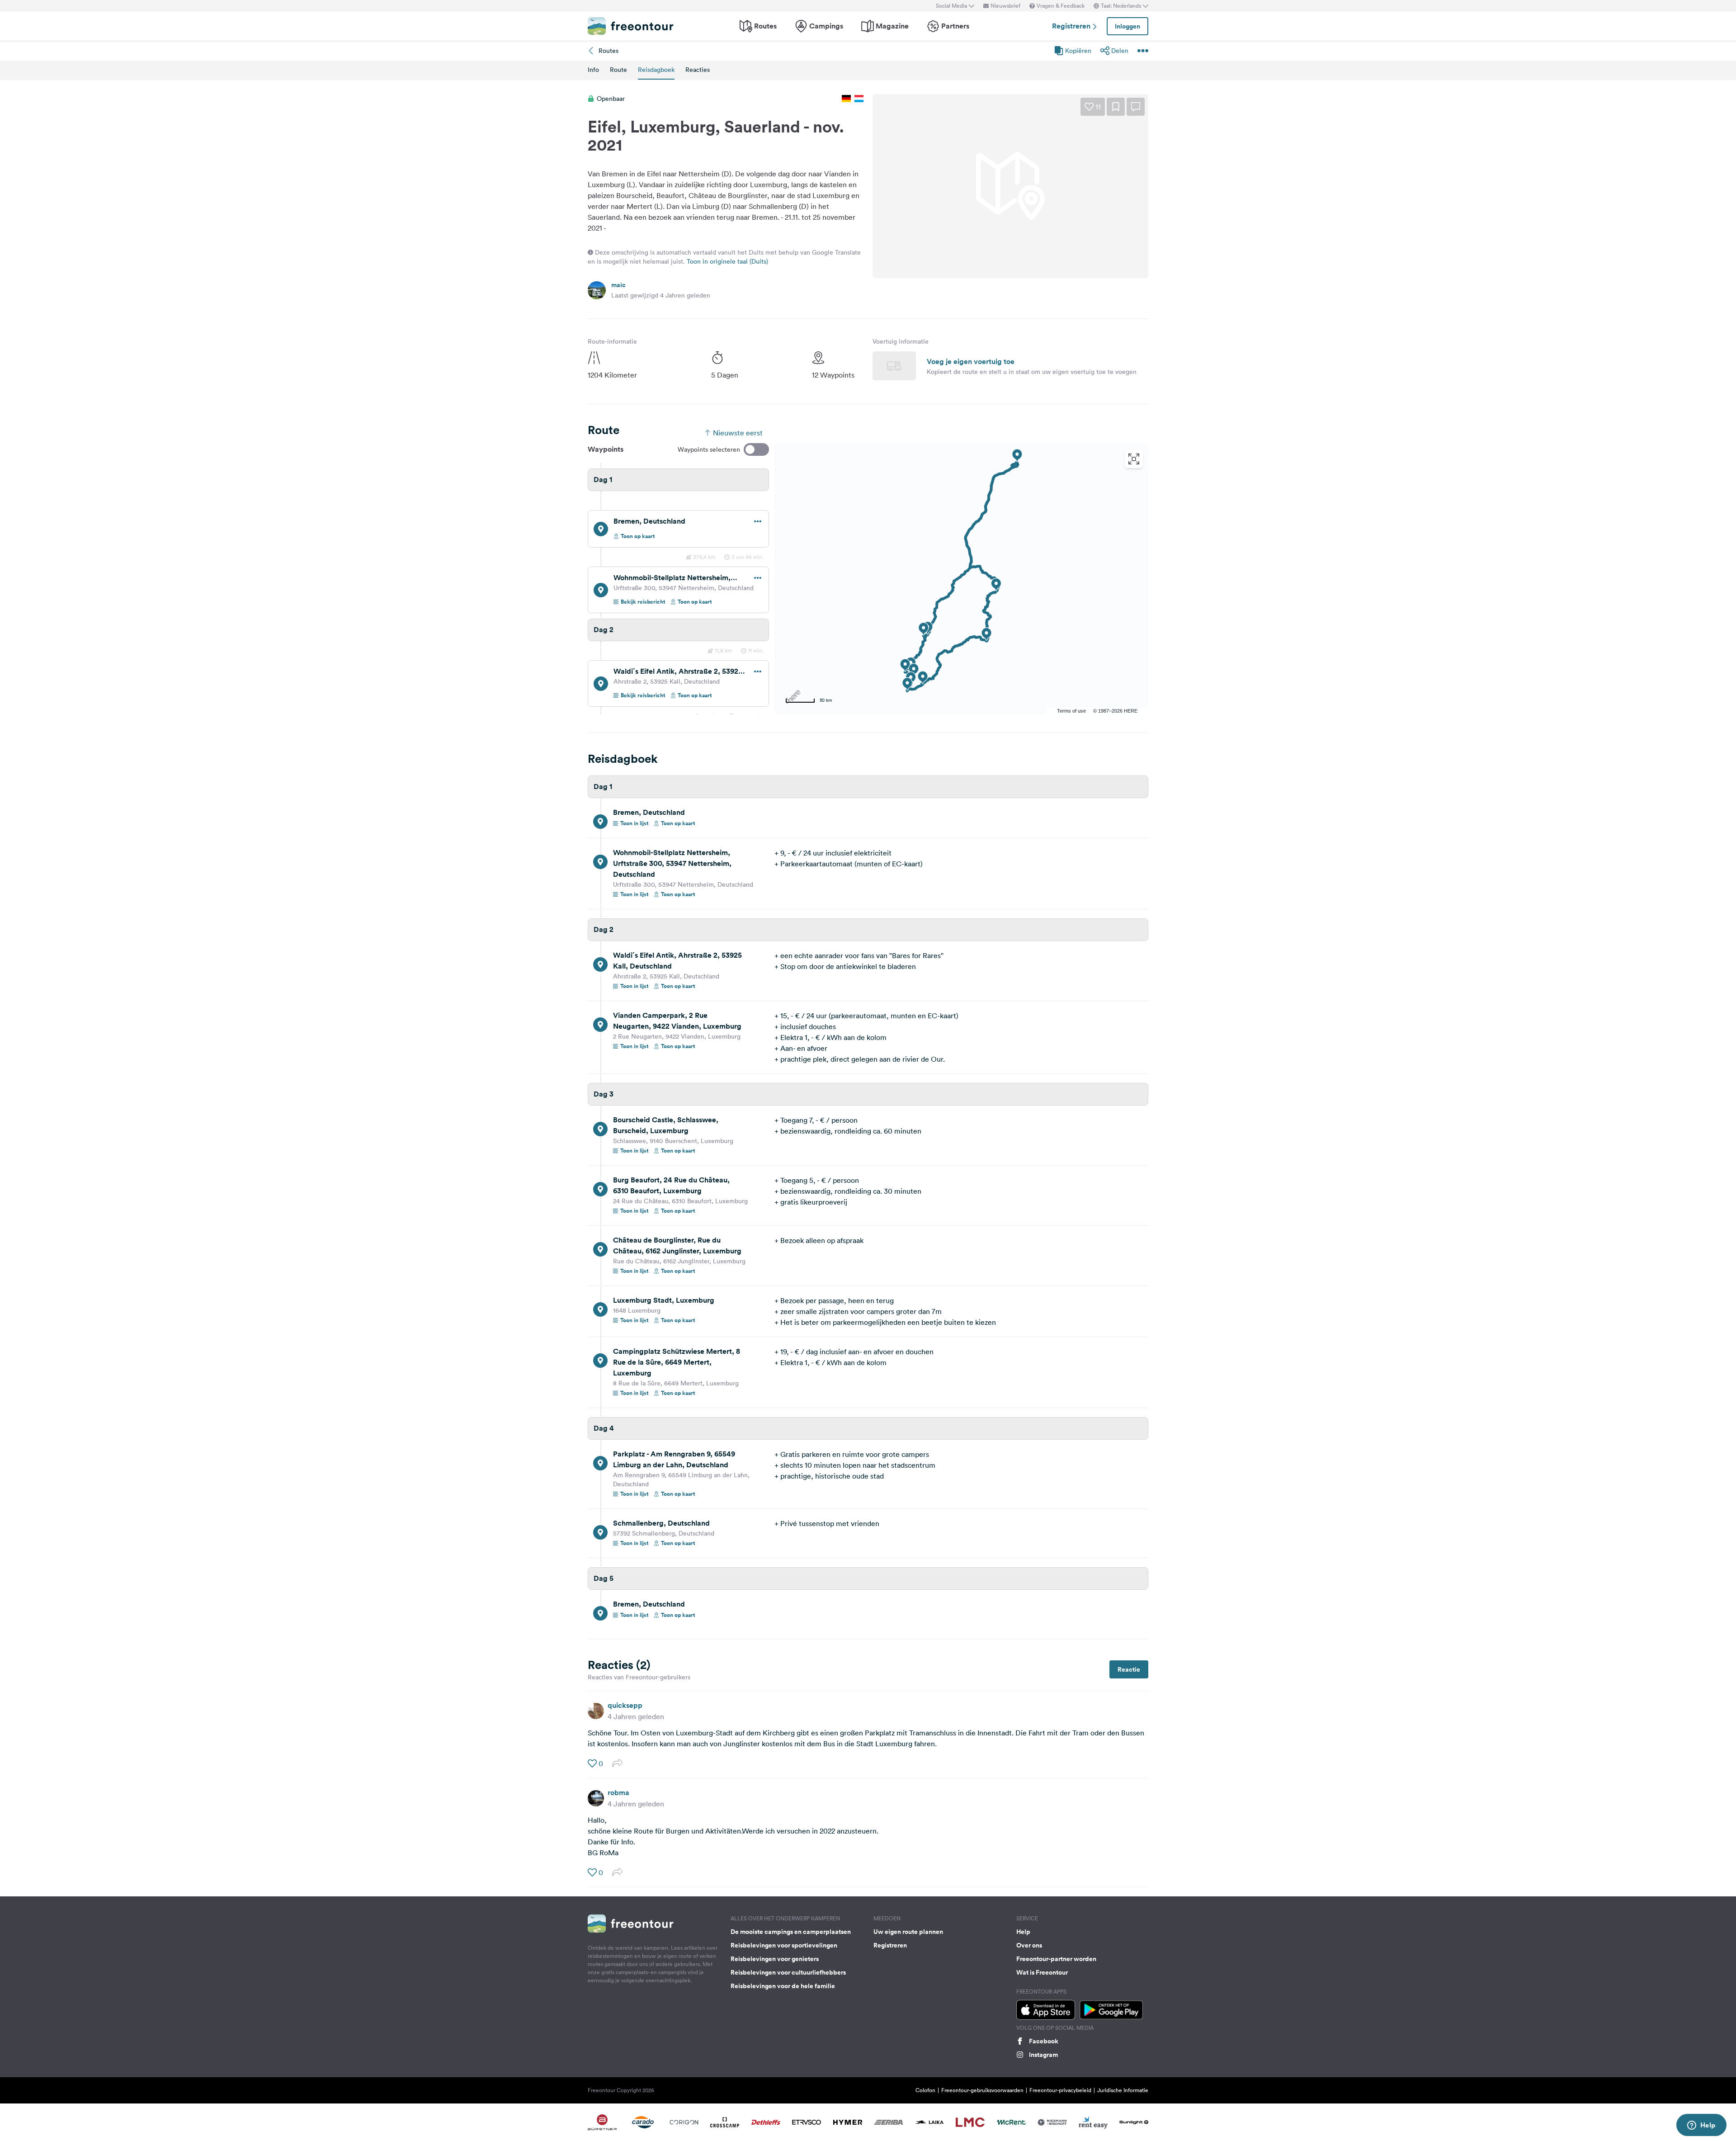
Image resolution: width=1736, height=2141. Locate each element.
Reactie (1129, 1669)
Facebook (1044, 2041)
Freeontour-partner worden (1056, 1959)
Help (1023, 1932)
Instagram (1043, 2055)
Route (618, 70)
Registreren (1072, 26)
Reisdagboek (656, 70)
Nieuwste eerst (738, 433)
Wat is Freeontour (1042, 1972)
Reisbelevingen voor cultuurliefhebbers (788, 1972)
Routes (765, 26)
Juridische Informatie (1123, 2090)
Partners (955, 26)
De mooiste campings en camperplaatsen (791, 1932)
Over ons (1029, 1945)
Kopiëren (1078, 51)
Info (593, 70)
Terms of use (1071, 711)
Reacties (698, 70)
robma (618, 1793)
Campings (826, 26)
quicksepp (625, 1705)
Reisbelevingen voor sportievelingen (784, 1945)
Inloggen (1127, 26)
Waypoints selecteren (709, 449)
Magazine (892, 26)
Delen (1120, 51)
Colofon (925, 2090)
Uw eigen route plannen (908, 1932)
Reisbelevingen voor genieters (775, 1959)
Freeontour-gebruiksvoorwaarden (982, 2090)
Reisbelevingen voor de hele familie (783, 1986)
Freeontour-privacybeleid (1060, 2090)
